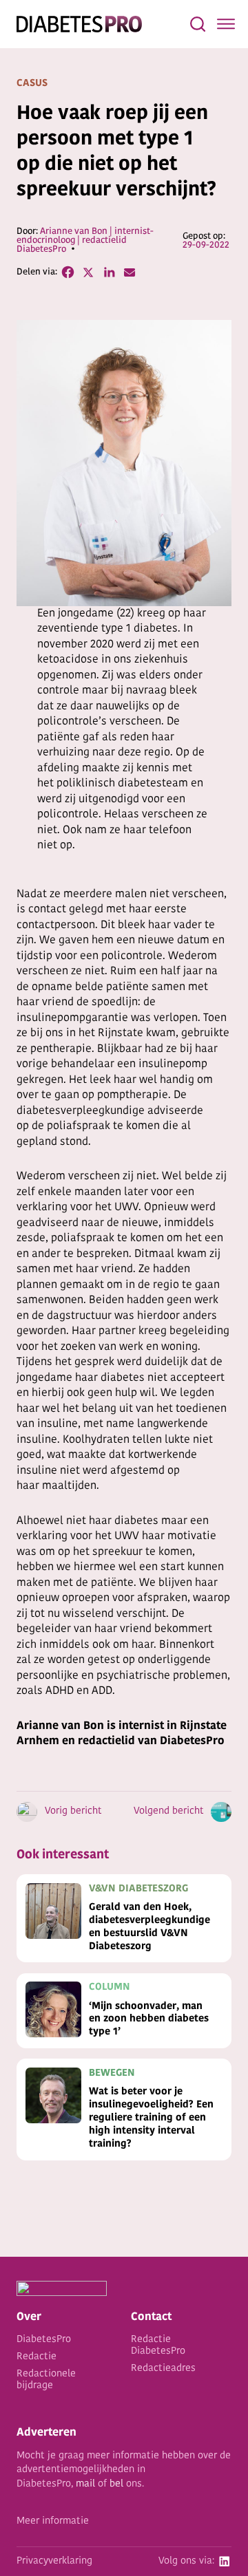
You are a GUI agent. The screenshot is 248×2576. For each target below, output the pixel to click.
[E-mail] (130, 272)
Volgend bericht (168, 1811)
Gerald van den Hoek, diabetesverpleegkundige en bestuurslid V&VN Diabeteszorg (149, 1927)
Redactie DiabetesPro (158, 2346)
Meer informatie (53, 2521)
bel (116, 2484)
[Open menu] (226, 24)
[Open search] (198, 24)
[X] (88, 272)
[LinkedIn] (109, 272)
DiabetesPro (44, 2340)
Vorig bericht (73, 1811)
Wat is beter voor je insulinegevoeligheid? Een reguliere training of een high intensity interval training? (151, 2118)
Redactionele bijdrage (46, 2380)
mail (85, 2484)
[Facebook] (68, 272)
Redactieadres (163, 2369)
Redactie (37, 2357)
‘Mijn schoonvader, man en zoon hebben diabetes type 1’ (149, 2020)
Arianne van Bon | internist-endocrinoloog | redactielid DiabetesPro (85, 240)
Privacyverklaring (54, 2561)
